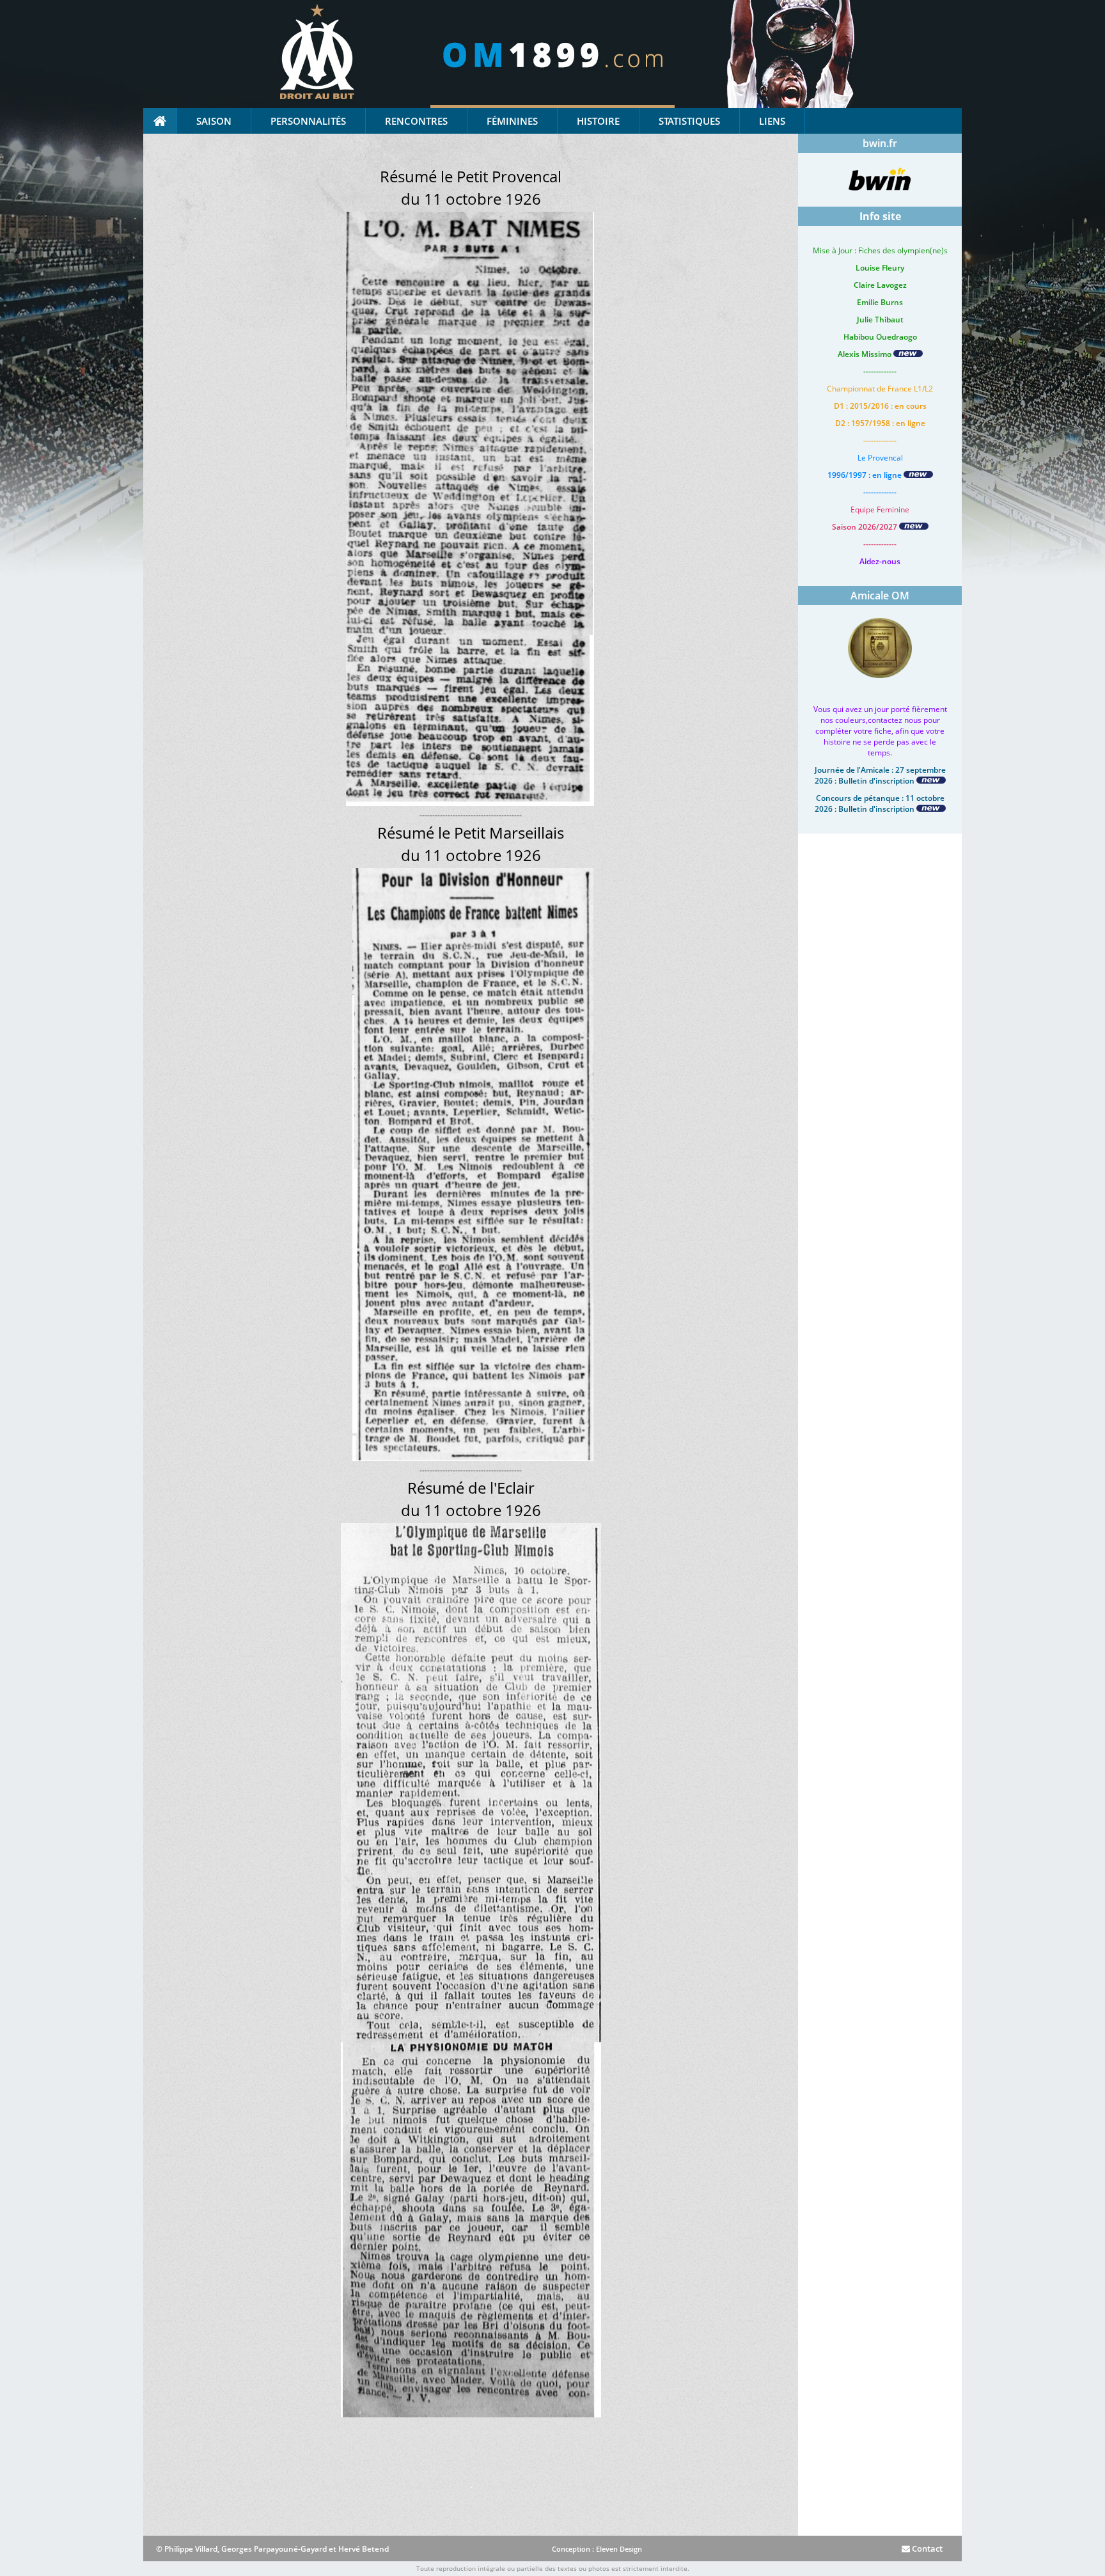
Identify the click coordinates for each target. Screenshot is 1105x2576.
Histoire (598, 121)
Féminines (512, 121)
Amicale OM (880, 596)
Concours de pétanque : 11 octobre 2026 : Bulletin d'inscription (880, 803)
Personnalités (308, 121)
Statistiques (689, 121)
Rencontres (416, 121)
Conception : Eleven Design (597, 2549)
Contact (926, 2548)
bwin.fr (880, 143)
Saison (214, 121)
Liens (772, 121)
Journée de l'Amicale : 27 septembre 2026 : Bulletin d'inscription (880, 775)
